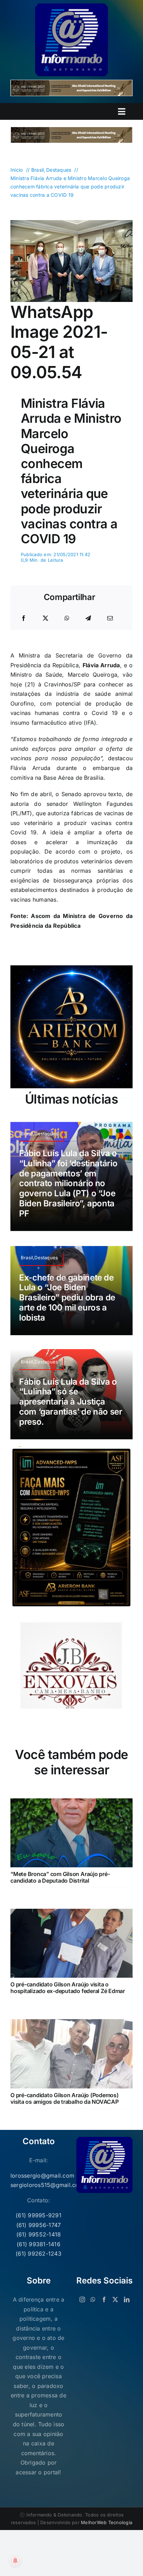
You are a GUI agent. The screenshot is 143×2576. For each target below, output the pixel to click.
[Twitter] (115, 2299)
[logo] (71, 6)
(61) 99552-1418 (39, 2234)
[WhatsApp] (67, 618)
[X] (45, 618)
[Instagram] (82, 2299)
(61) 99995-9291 (39, 2215)
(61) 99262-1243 (39, 2254)
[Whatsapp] (93, 2299)
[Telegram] (88, 618)
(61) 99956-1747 (39, 2225)
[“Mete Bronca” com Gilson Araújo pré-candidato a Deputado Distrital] (71, 1803)
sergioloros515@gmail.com (39, 2185)
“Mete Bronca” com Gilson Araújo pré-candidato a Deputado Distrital (60, 1877)
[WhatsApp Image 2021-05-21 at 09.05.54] (71, 223)
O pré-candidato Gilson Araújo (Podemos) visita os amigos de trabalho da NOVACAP (65, 2098)
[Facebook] (24, 618)
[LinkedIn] (127, 2299)
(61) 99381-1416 (39, 2244)
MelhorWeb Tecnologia (107, 2522)
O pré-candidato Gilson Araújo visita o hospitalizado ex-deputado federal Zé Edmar (68, 1988)
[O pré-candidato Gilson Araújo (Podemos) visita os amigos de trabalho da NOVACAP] (71, 2024)
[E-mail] (110, 618)
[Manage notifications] (15, 2561)
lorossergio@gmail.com (39, 2176)
